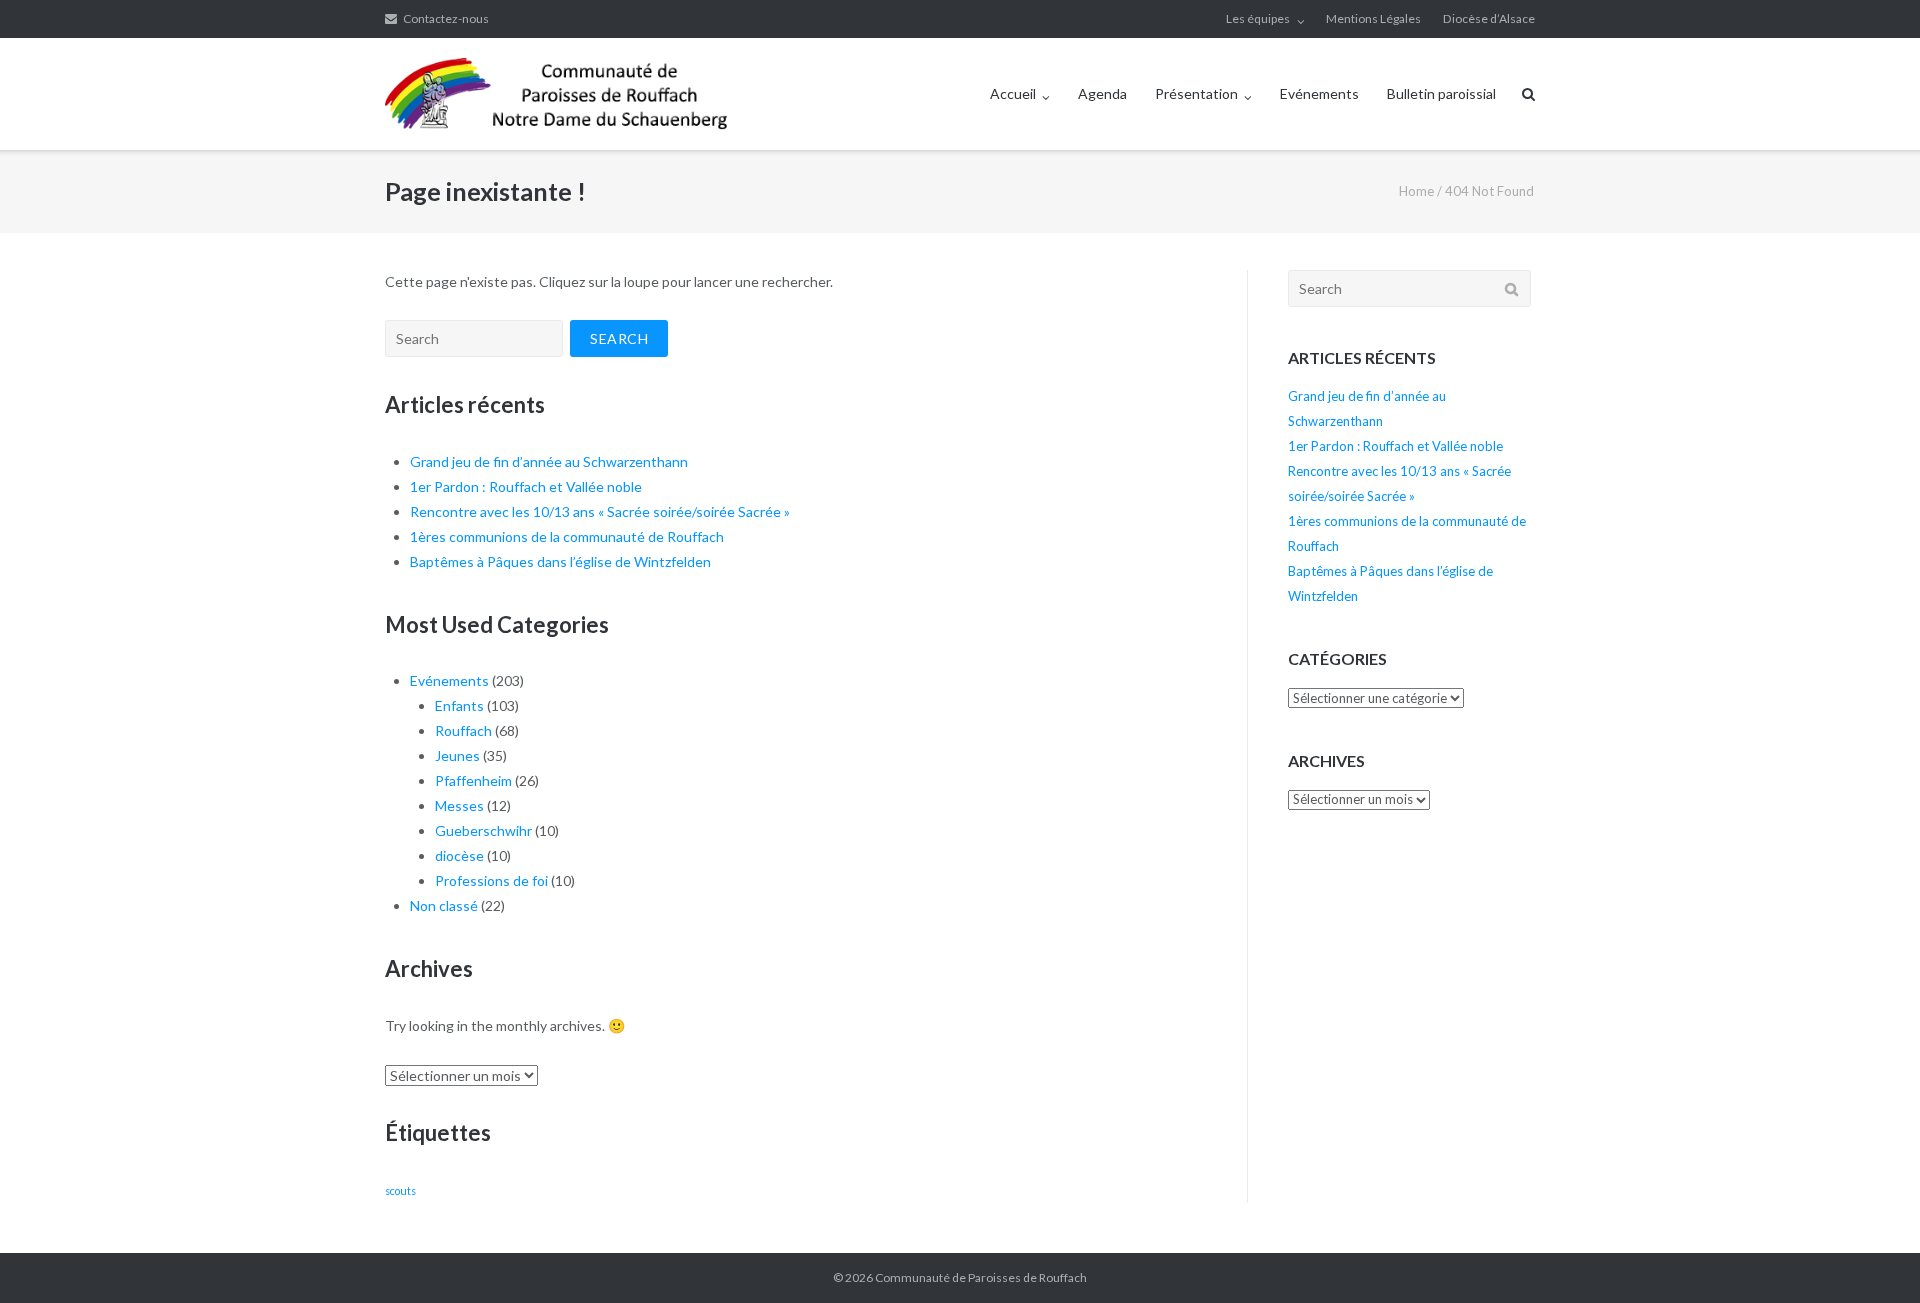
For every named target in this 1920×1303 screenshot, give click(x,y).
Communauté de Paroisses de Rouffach (981, 1277)
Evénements (1319, 93)
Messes (459, 805)
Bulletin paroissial (1441, 93)
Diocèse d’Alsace (1489, 18)
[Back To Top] (1870, 1255)
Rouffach (463, 730)
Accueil (1013, 93)
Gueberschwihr (483, 830)
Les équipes (1258, 18)
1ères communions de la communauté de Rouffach (567, 536)
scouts (400, 1190)
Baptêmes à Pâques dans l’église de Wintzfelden (560, 561)
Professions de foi (491, 880)
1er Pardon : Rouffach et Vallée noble (526, 486)
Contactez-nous (446, 18)
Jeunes (457, 755)
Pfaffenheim (473, 780)
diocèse (459, 855)
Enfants (459, 705)
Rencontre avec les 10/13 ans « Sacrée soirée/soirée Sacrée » (600, 511)
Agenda (1102, 93)
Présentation (1196, 93)
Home (1416, 191)
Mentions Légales (1373, 18)
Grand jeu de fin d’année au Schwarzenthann (549, 461)
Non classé (444, 905)
